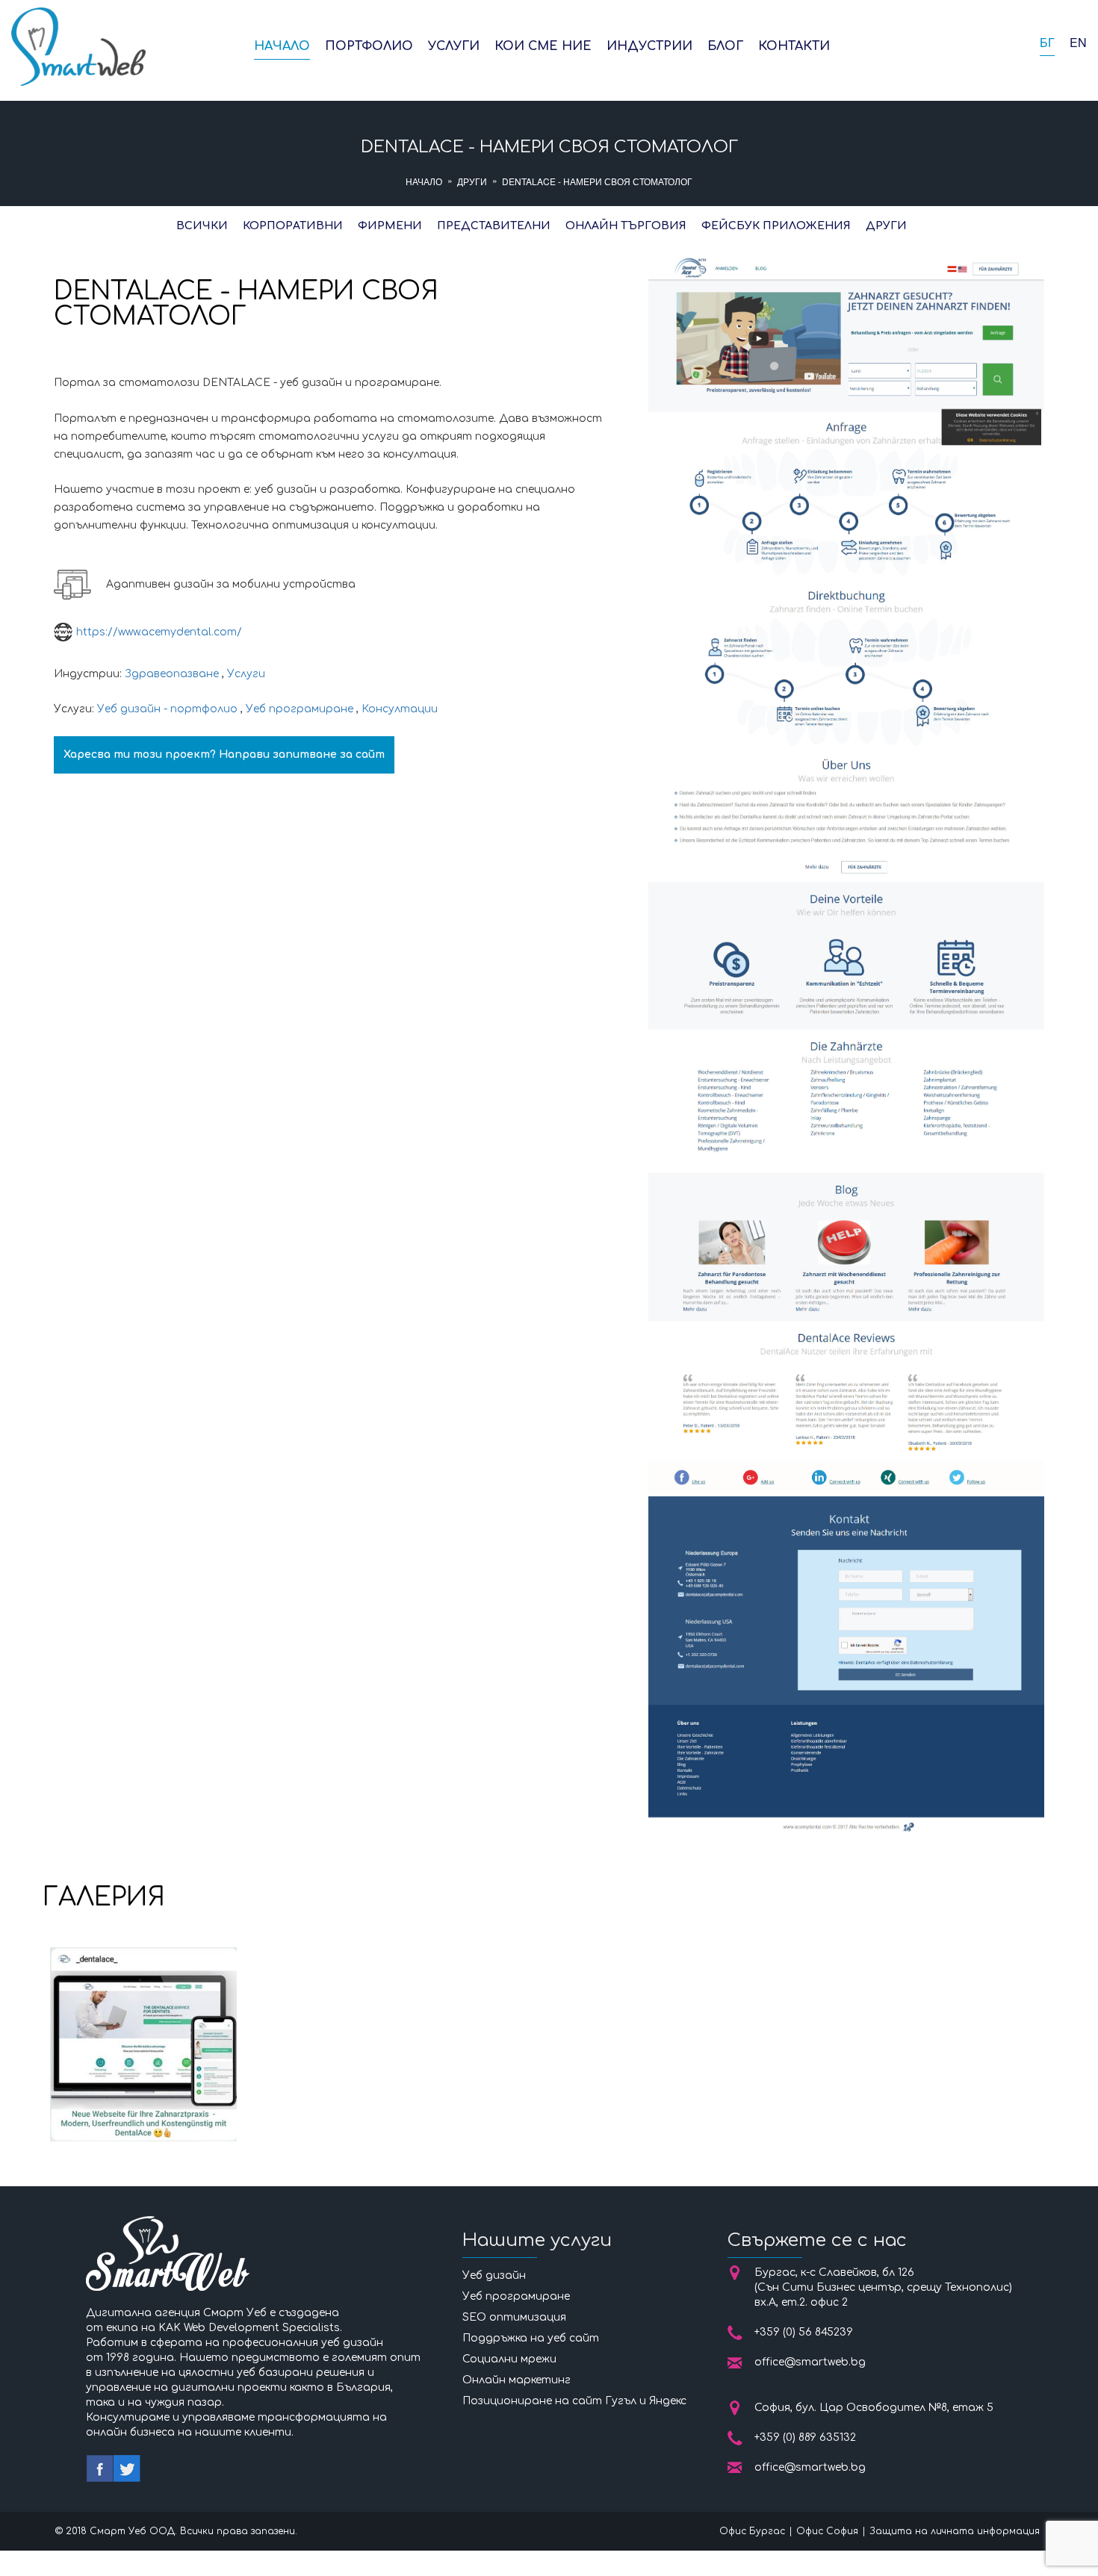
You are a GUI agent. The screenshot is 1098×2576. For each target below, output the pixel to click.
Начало (282, 46)
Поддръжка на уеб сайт (531, 2338)
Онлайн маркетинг (517, 2380)
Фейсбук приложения (776, 226)
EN (1078, 43)
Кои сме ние (543, 46)
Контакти (794, 46)
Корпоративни (293, 226)
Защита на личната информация (955, 2531)
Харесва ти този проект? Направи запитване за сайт (224, 755)
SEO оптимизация (514, 2317)
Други (472, 181)
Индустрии (649, 46)
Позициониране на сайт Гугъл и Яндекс (574, 2401)
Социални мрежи (509, 2359)
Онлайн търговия (626, 226)
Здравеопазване (172, 674)
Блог (725, 46)
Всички (202, 226)
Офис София (827, 2531)
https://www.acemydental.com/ (159, 632)
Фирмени (390, 226)
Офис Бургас (752, 2531)
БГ (1047, 43)
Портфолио (369, 46)
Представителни (494, 226)
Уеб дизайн (494, 2275)
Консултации (400, 709)
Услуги (454, 46)
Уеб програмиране (300, 709)
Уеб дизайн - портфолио (167, 709)
